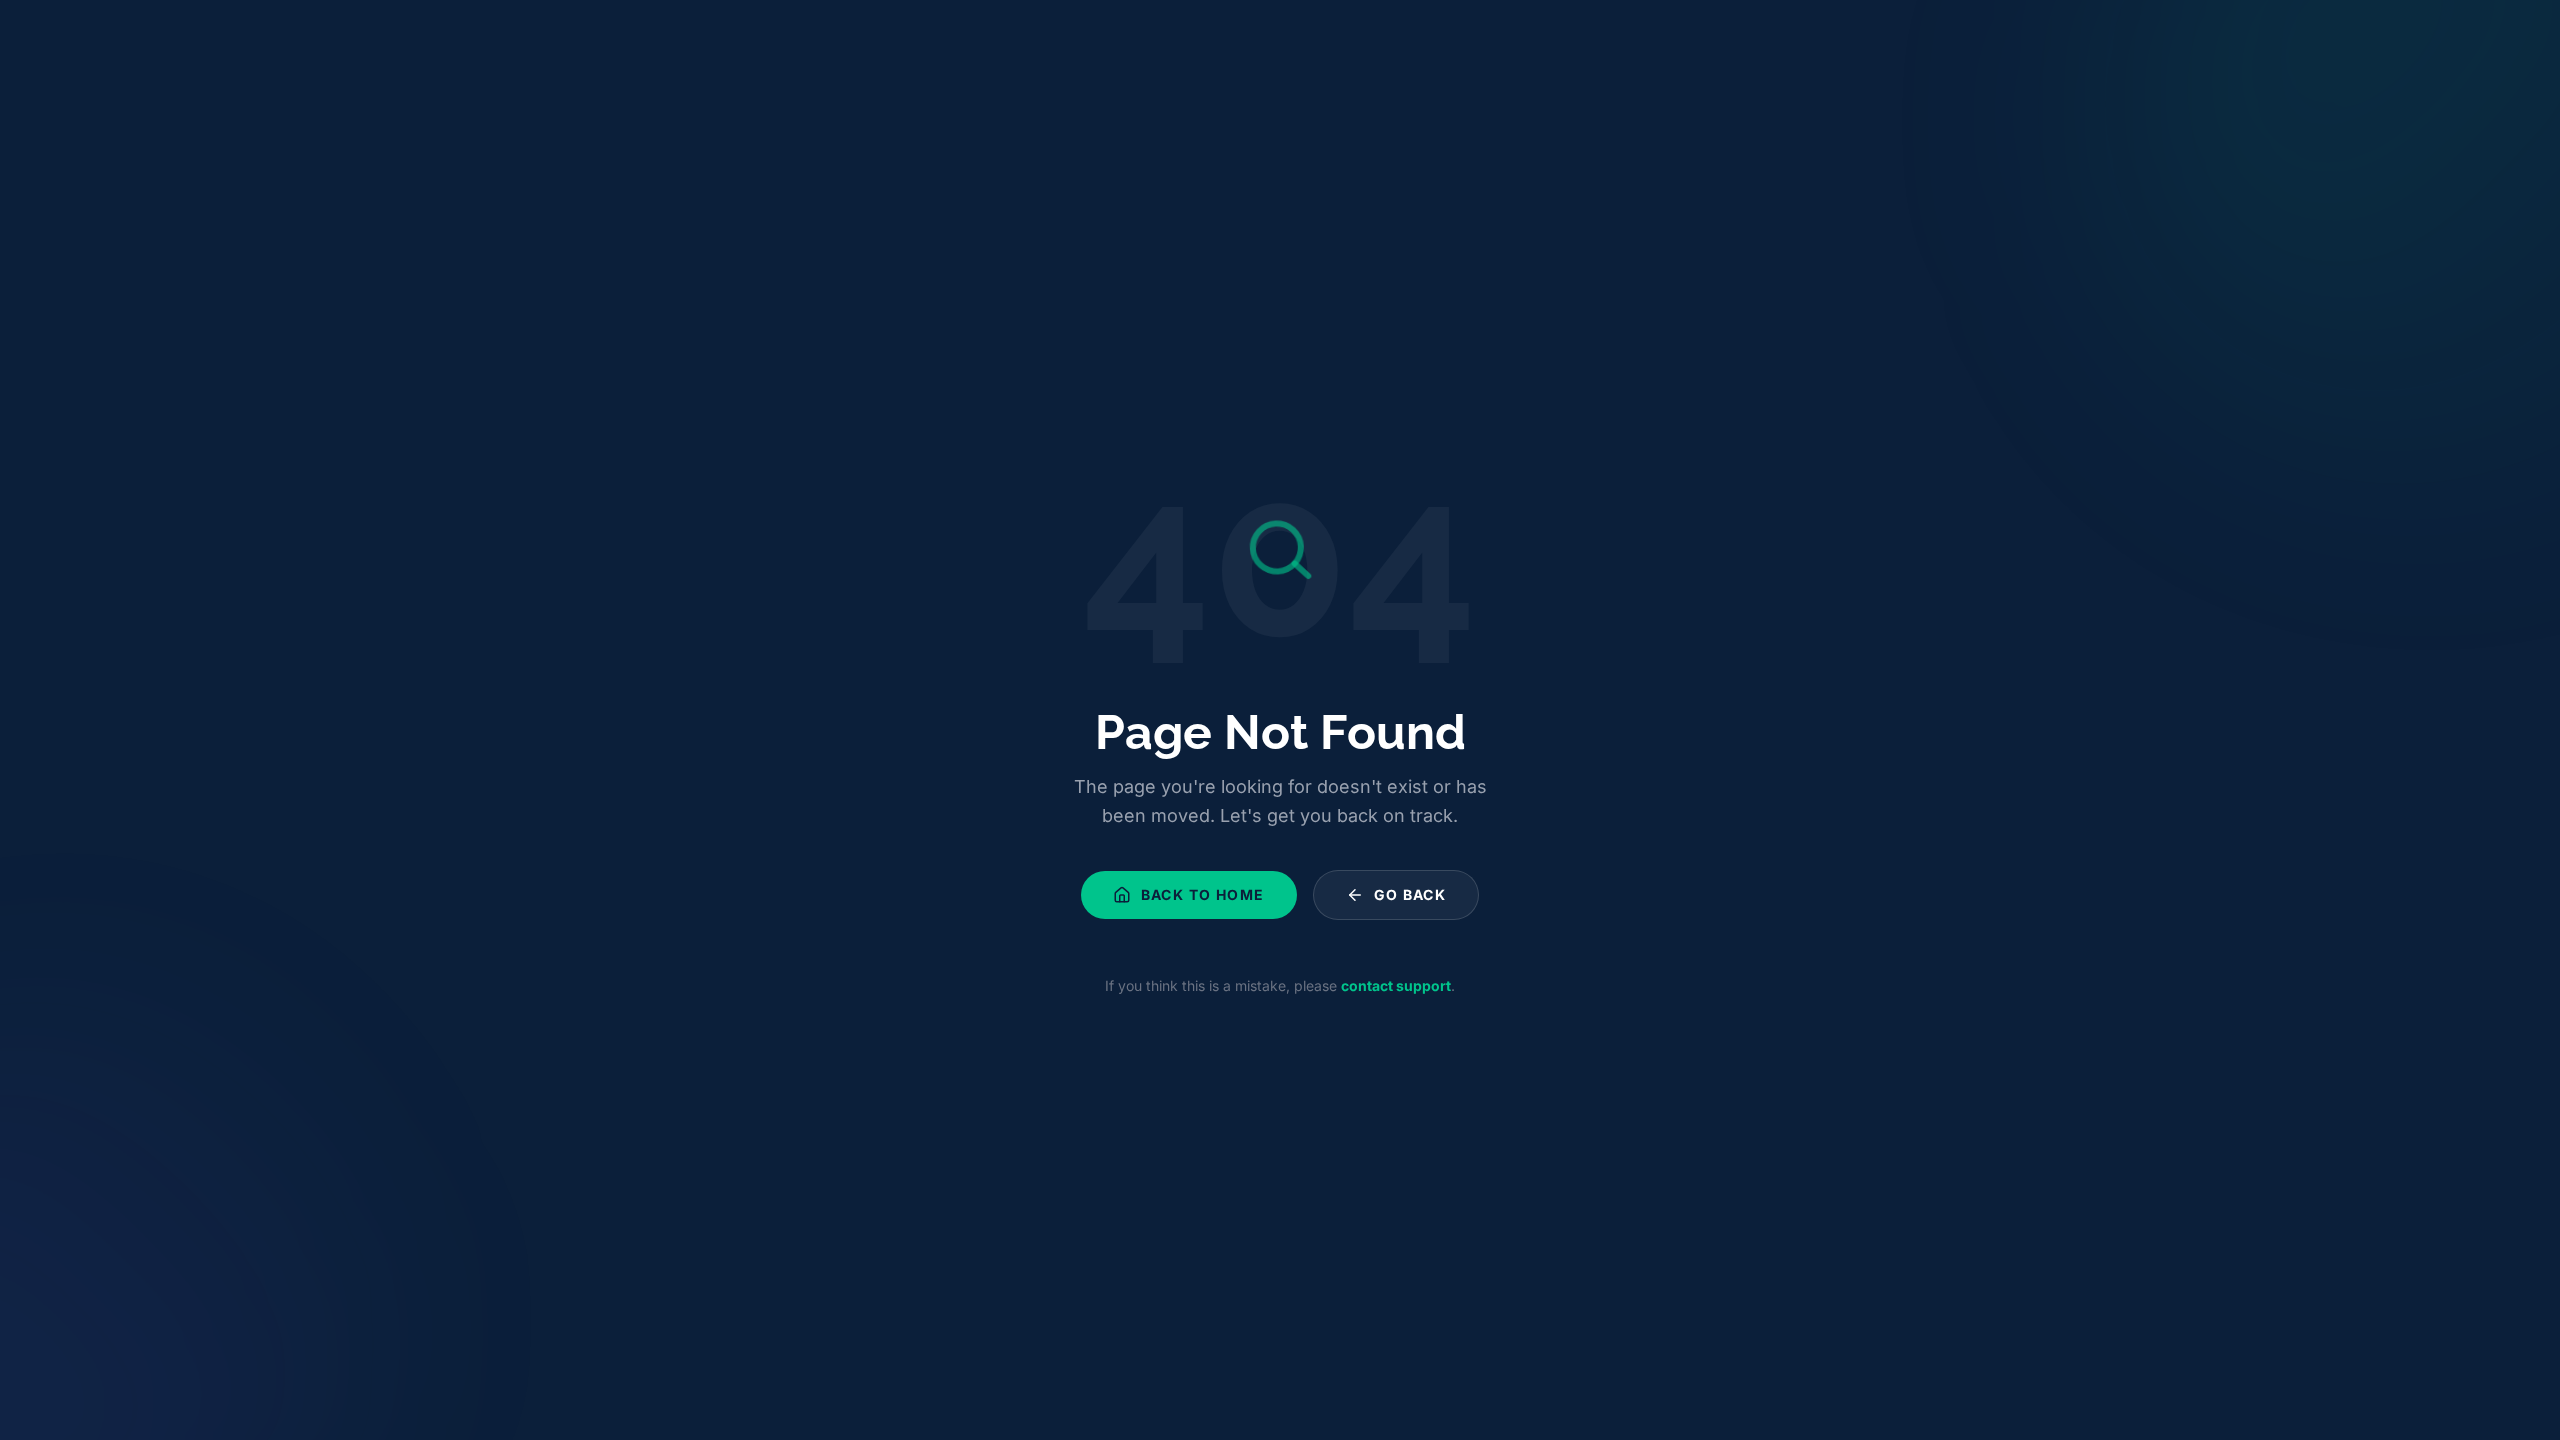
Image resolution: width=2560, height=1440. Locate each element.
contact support (1396, 985)
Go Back (1410, 894)
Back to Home (1203, 894)
